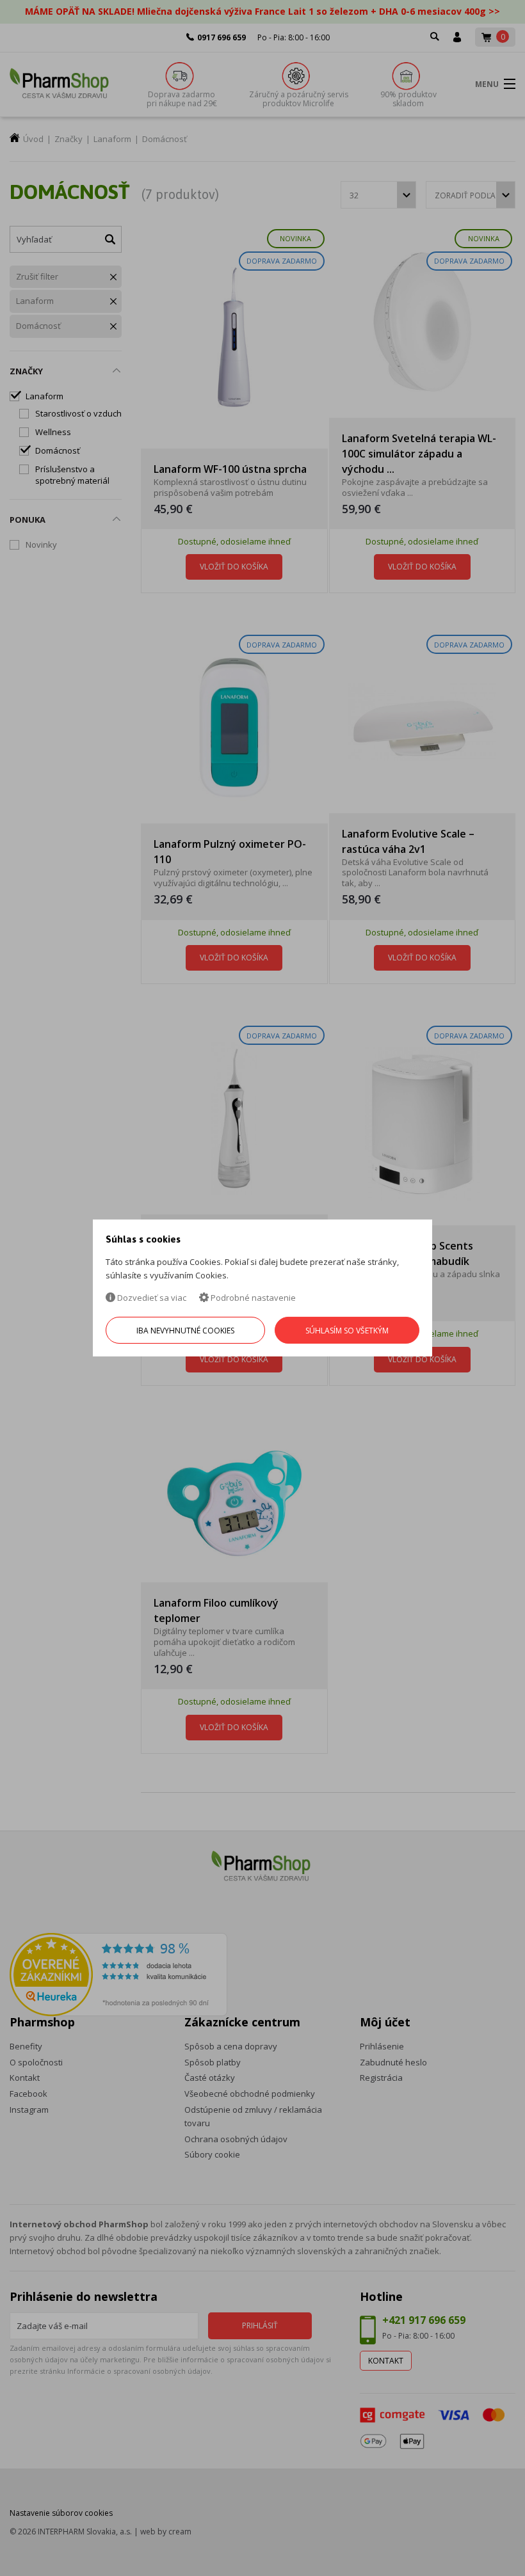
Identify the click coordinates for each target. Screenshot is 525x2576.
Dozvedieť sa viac (151, 1298)
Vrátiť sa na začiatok (460, 2551)
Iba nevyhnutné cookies (185, 1331)
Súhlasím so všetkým (347, 1331)
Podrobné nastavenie (252, 1298)
